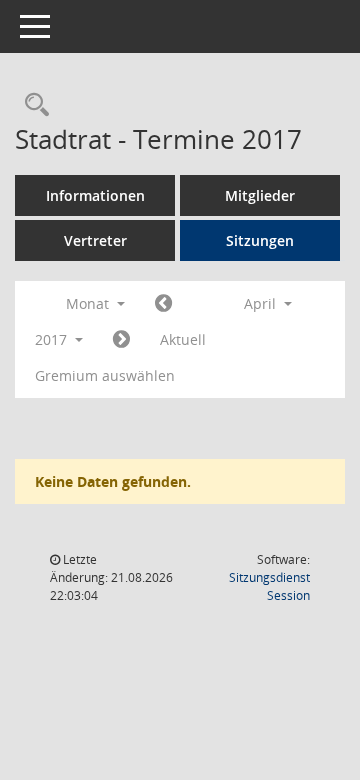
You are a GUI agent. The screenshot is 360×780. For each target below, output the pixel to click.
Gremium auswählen (105, 375)
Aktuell (183, 339)
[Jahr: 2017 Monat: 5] (121, 340)
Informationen (95, 195)
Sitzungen (260, 240)
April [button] (262, 303)
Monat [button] (89, 303)
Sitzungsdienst (269, 586)
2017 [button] (53, 339)
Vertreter (95, 240)
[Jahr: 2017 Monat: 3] (163, 304)
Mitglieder (260, 195)
